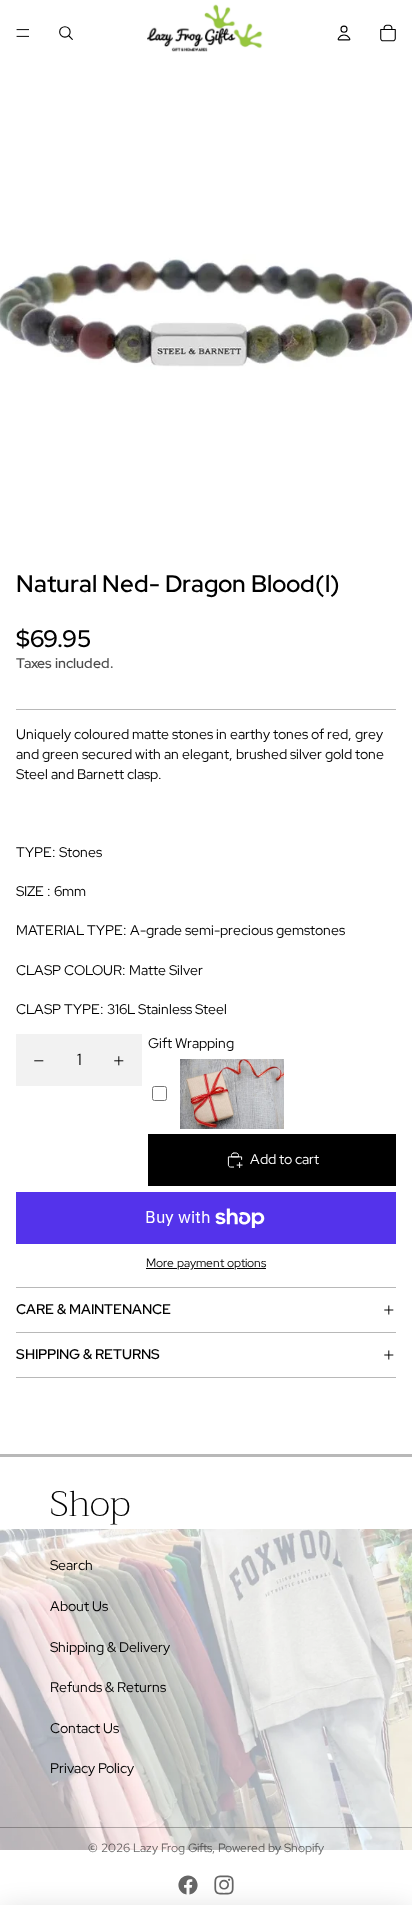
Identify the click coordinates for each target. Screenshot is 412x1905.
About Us (79, 1606)
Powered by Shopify (271, 1848)
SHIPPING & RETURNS (88, 1354)
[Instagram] (224, 1885)
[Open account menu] (344, 33)
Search (71, 1565)
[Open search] (66, 33)
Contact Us (84, 1728)
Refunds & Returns (108, 1687)
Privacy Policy (92, 1768)
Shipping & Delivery (110, 1647)
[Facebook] (188, 1885)
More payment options (206, 1263)
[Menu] (23, 33)
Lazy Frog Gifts (172, 1848)
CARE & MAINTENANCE (93, 1309)
